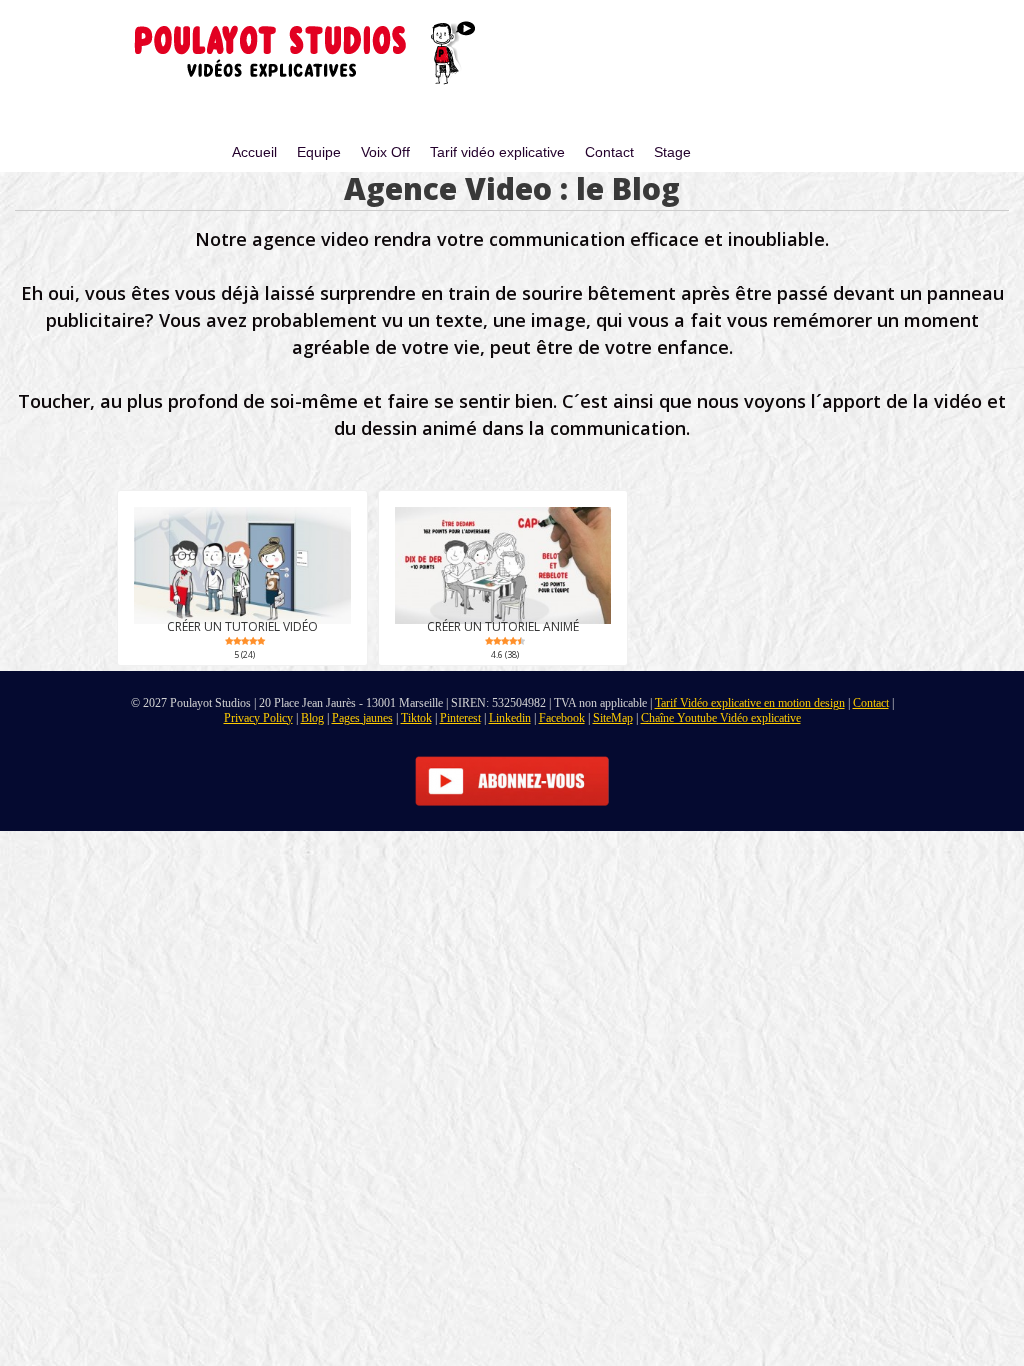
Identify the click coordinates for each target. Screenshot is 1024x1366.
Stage (672, 152)
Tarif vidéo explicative (497, 152)
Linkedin (510, 718)
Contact (609, 152)
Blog (312, 718)
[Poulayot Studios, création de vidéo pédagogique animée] (294, 55)
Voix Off (385, 152)
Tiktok (416, 718)
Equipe (319, 152)
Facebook (562, 718)
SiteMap (613, 718)
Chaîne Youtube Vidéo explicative (721, 718)
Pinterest (460, 718)
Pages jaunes (362, 718)
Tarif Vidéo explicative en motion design (750, 703)
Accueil (254, 152)
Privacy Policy (258, 718)
